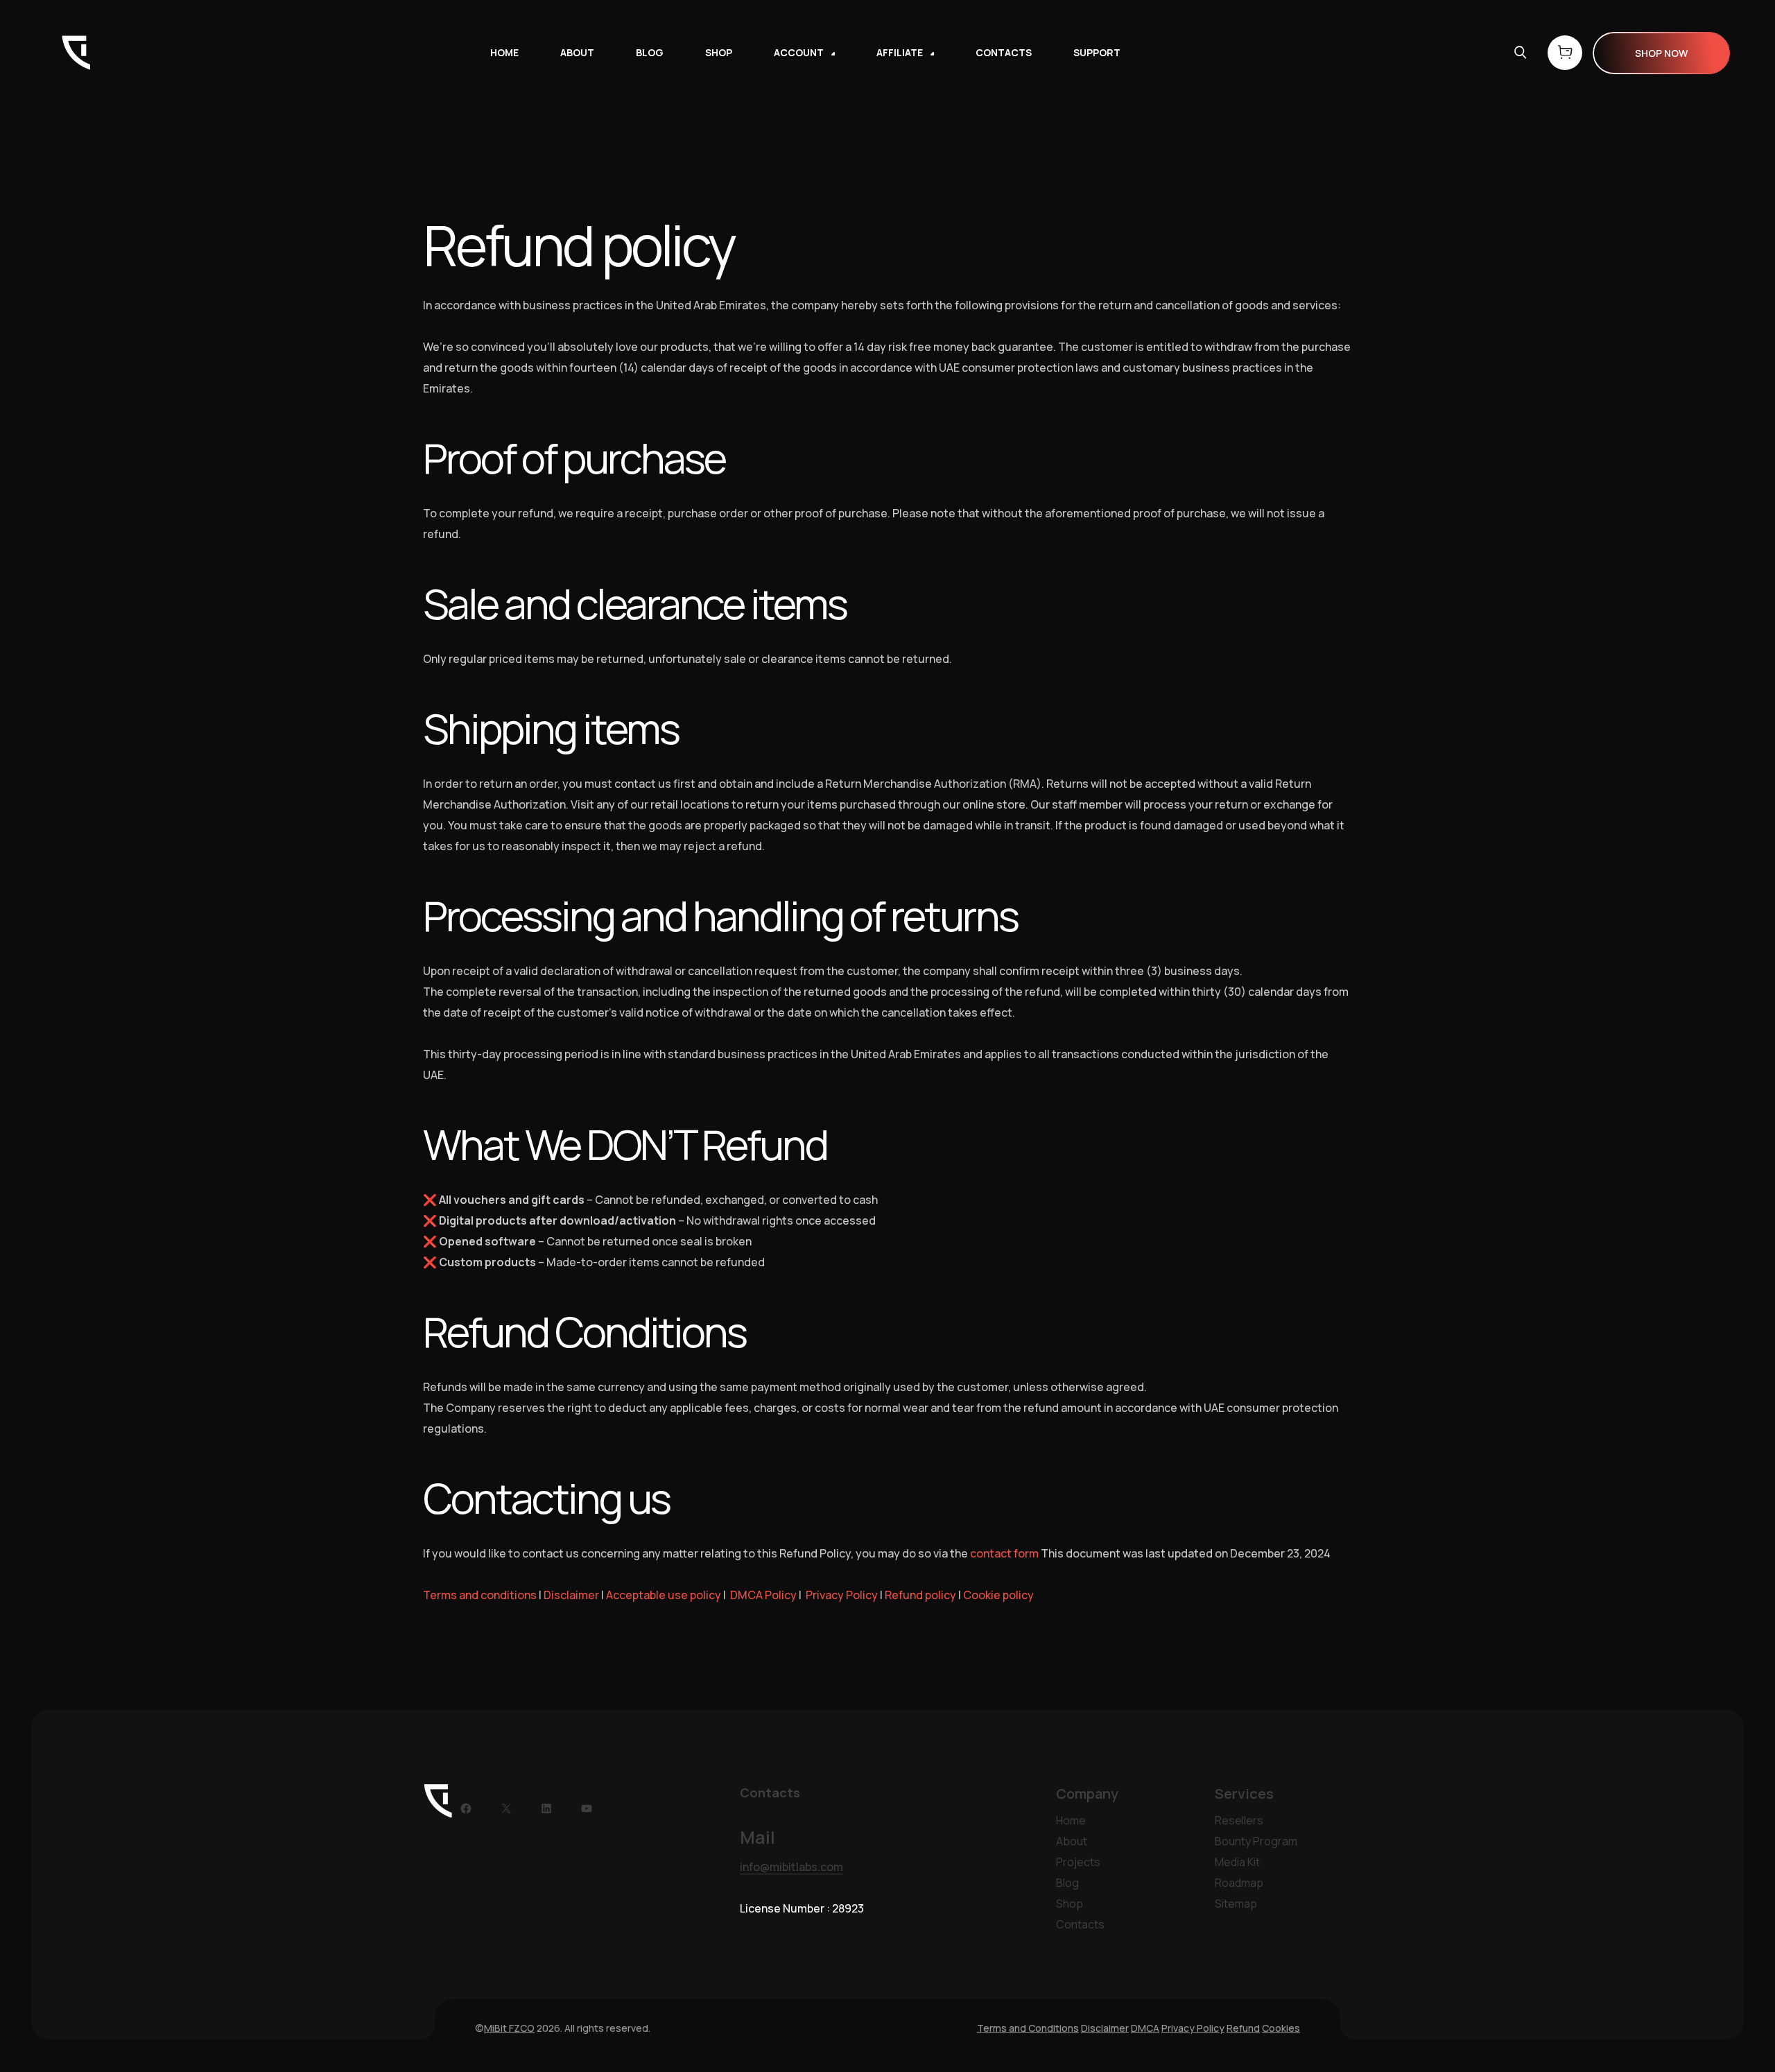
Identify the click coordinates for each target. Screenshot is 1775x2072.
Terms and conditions (480, 1595)
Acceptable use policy (664, 1595)
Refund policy (920, 1595)
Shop (1070, 1903)
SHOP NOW (1661, 53)
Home (1071, 1820)
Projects (1078, 1862)
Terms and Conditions (1028, 2028)
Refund (1243, 2028)
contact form (1004, 1553)
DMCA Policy (763, 1595)
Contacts (1080, 1924)
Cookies (1281, 2028)
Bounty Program (1256, 1841)
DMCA (1145, 2028)
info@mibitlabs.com (791, 1867)
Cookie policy (998, 1595)
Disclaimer (571, 1595)
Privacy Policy (842, 1595)
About (1072, 1841)
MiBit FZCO (509, 2028)
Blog (1067, 1883)
